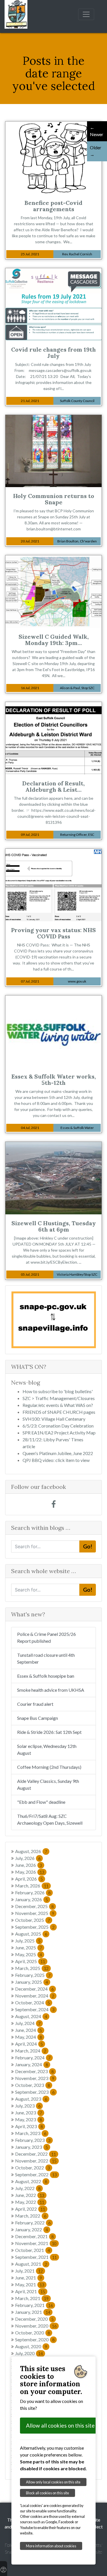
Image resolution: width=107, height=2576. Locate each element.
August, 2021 (31, 2264)
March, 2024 (31, 2051)
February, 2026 (33, 1892)
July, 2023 (28, 2106)
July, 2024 (28, 2023)
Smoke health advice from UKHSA (51, 1690)
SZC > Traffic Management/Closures (59, 1398)
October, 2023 (33, 2085)
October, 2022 (33, 2168)
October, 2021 (33, 2250)
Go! (88, 1546)
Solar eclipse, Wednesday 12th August (47, 1749)
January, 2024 (32, 2064)
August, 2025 (31, 1934)
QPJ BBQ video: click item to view (56, 1460)
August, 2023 (31, 2099)
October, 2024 (33, 2002)
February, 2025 (33, 1975)
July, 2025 (28, 1941)
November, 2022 (36, 2161)
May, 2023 (29, 2119)
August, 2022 (31, 2181)
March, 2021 (32, 2298)
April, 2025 (30, 1961)
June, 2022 (30, 2195)
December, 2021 (34, 2236)
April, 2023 (29, 2126)
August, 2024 (31, 2016)
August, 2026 (31, 1851)
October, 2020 (33, 2333)
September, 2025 (35, 1927)
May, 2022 (30, 2202)
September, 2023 (35, 2092)
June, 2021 (29, 2278)
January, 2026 (32, 1899)
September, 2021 (36, 2257)
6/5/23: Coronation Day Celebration (58, 1426)
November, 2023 (35, 2078)
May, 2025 (29, 1954)
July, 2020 (29, 2353)
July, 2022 (28, 2188)
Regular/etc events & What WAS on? (58, 1405)
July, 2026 (28, 1858)
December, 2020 (34, 2319)
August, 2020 (31, 2346)
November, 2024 (35, 1996)
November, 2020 (36, 2326)
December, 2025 (34, 1906)
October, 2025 (33, 1920)
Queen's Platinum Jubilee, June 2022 (58, 1453)
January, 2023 (32, 2147)
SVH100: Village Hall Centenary (54, 1419)
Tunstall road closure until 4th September (46, 1658)
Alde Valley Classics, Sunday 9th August (48, 1784)
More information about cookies (51, 2546)
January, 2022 (32, 2229)
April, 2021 (30, 2291)
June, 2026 (29, 1865)
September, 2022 (36, 2174)
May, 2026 (30, 1872)
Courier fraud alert (35, 1704)
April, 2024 (29, 2044)
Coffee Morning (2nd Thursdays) (49, 1767)
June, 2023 (29, 2113)
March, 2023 (31, 2133)
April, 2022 (30, 2209)
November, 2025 (35, 1913)
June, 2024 (29, 2030)
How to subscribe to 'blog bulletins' (58, 1391)
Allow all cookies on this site (60, 2425)
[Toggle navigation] (86, 14)
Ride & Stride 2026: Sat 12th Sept (49, 1732)
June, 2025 (29, 1947)
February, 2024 (33, 2058)
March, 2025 (32, 1968)
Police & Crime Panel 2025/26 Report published (47, 1637)
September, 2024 (35, 2009)
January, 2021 (33, 2312)
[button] (18, 1320)
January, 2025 (32, 1982)
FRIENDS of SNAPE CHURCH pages (59, 1412)
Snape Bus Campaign (38, 1718)
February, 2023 (33, 2140)
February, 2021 (34, 2305)
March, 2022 (31, 2216)
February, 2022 (33, 2223)
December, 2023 (34, 2071)
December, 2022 (36, 2154)
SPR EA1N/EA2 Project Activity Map (59, 1433)
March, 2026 (32, 1886)
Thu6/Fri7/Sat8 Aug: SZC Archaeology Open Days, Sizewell (50, 1819)
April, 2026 (29, 1879)
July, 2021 (29, 2271)
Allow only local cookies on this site (53, 2482)
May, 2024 (29, 2037)
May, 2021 (30, 2284)
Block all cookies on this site (48, 2493)
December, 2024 (34, 1989)
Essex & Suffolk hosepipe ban (46, 1676)
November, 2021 (36, 2243)
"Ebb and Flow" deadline (41, 1802)
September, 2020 (35, 2339)
